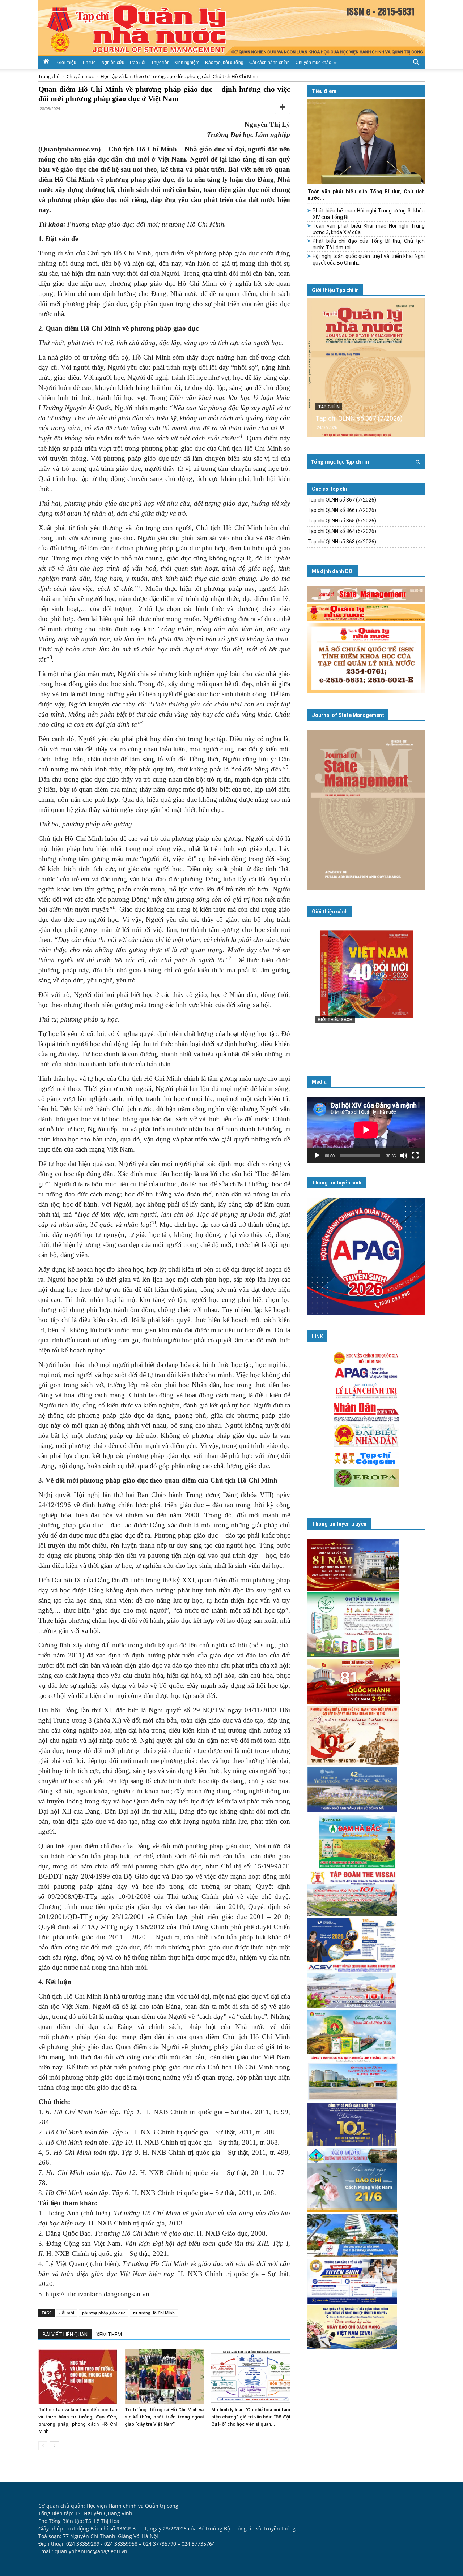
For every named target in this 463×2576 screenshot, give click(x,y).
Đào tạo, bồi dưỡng (224, 63)
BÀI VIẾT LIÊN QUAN (65, 2335)
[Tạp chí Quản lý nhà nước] (231, 28)
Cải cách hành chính (269, 63)
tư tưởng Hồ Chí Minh (154, 2313)
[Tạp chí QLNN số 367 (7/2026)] (366, 367)
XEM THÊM (109, 2335)
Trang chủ (49, 76)
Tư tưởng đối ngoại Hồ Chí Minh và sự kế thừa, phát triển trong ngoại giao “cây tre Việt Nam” (164, 2417)
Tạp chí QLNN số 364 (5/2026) (342, 531)
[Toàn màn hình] (415, 1156)
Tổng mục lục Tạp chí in (340, 462)
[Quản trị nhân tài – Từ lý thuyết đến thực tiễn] (366, 989)
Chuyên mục (80, 76)
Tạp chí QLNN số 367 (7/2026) (359, 418)
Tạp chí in (329, 407)
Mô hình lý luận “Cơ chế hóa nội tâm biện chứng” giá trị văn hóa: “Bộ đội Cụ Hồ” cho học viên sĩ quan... (251, 2417)
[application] (366, 1130)
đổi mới (67, 2313)
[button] (416, 62)
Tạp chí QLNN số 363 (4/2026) (342, 542)
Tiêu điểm (324, 91)
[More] (283, 107)
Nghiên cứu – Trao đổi (123, 63)
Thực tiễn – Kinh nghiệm (175, 63)
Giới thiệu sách (330, 912)
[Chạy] (317, 1156)
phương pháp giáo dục (104, 2313)
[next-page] (54, 2446)
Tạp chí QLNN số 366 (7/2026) (342, 510)
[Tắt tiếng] (404, 1156)
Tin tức (89, 63)
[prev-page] (43, 2446)
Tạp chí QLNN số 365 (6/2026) (342, 521)
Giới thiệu (67, 63)
